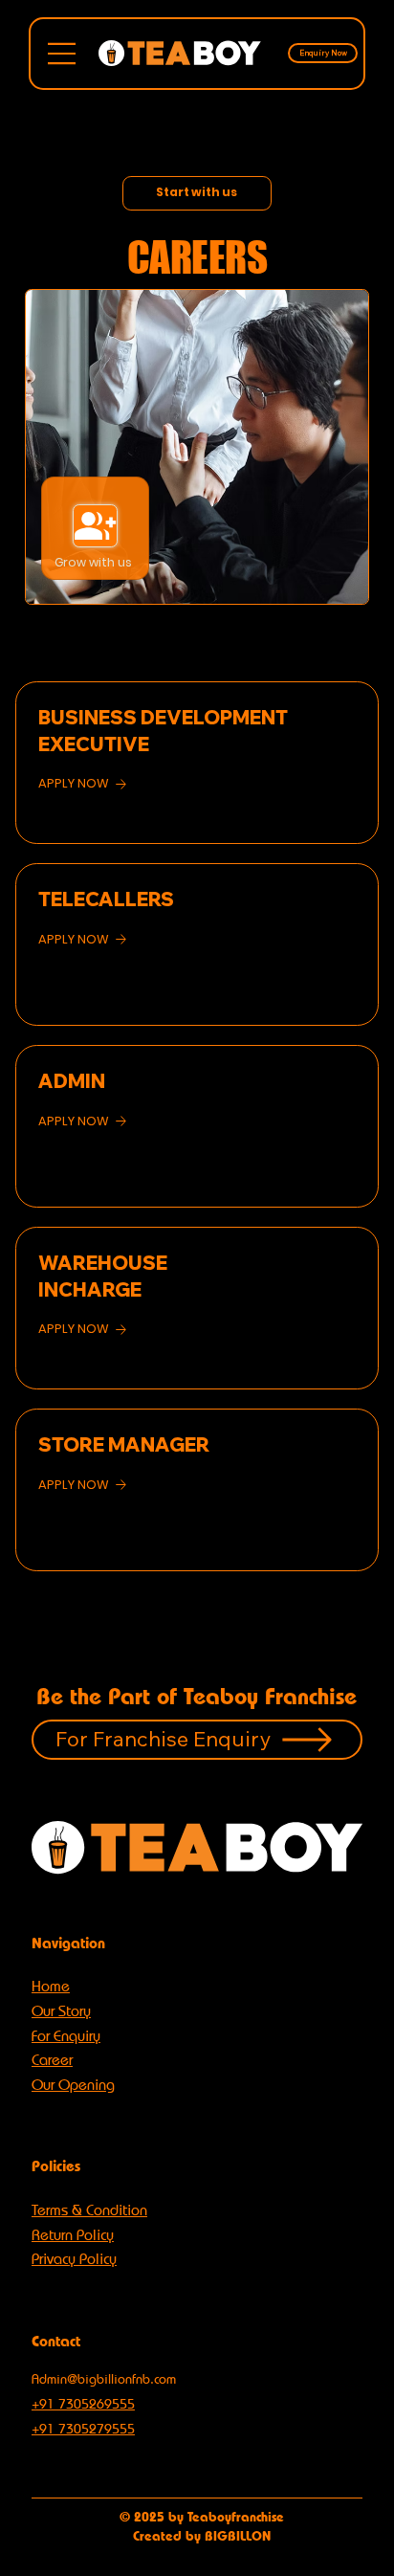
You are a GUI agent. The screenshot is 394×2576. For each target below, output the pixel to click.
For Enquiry (66, 2036)
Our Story (61, 2011)
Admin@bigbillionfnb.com (104, 2378)
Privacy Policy (74, 2259)
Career (52, 2060)
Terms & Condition (89, 2210)
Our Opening (73, 2085)
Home (51, 1986)
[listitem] (197, 763)
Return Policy (73, 2235)
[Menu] (62, 54)
